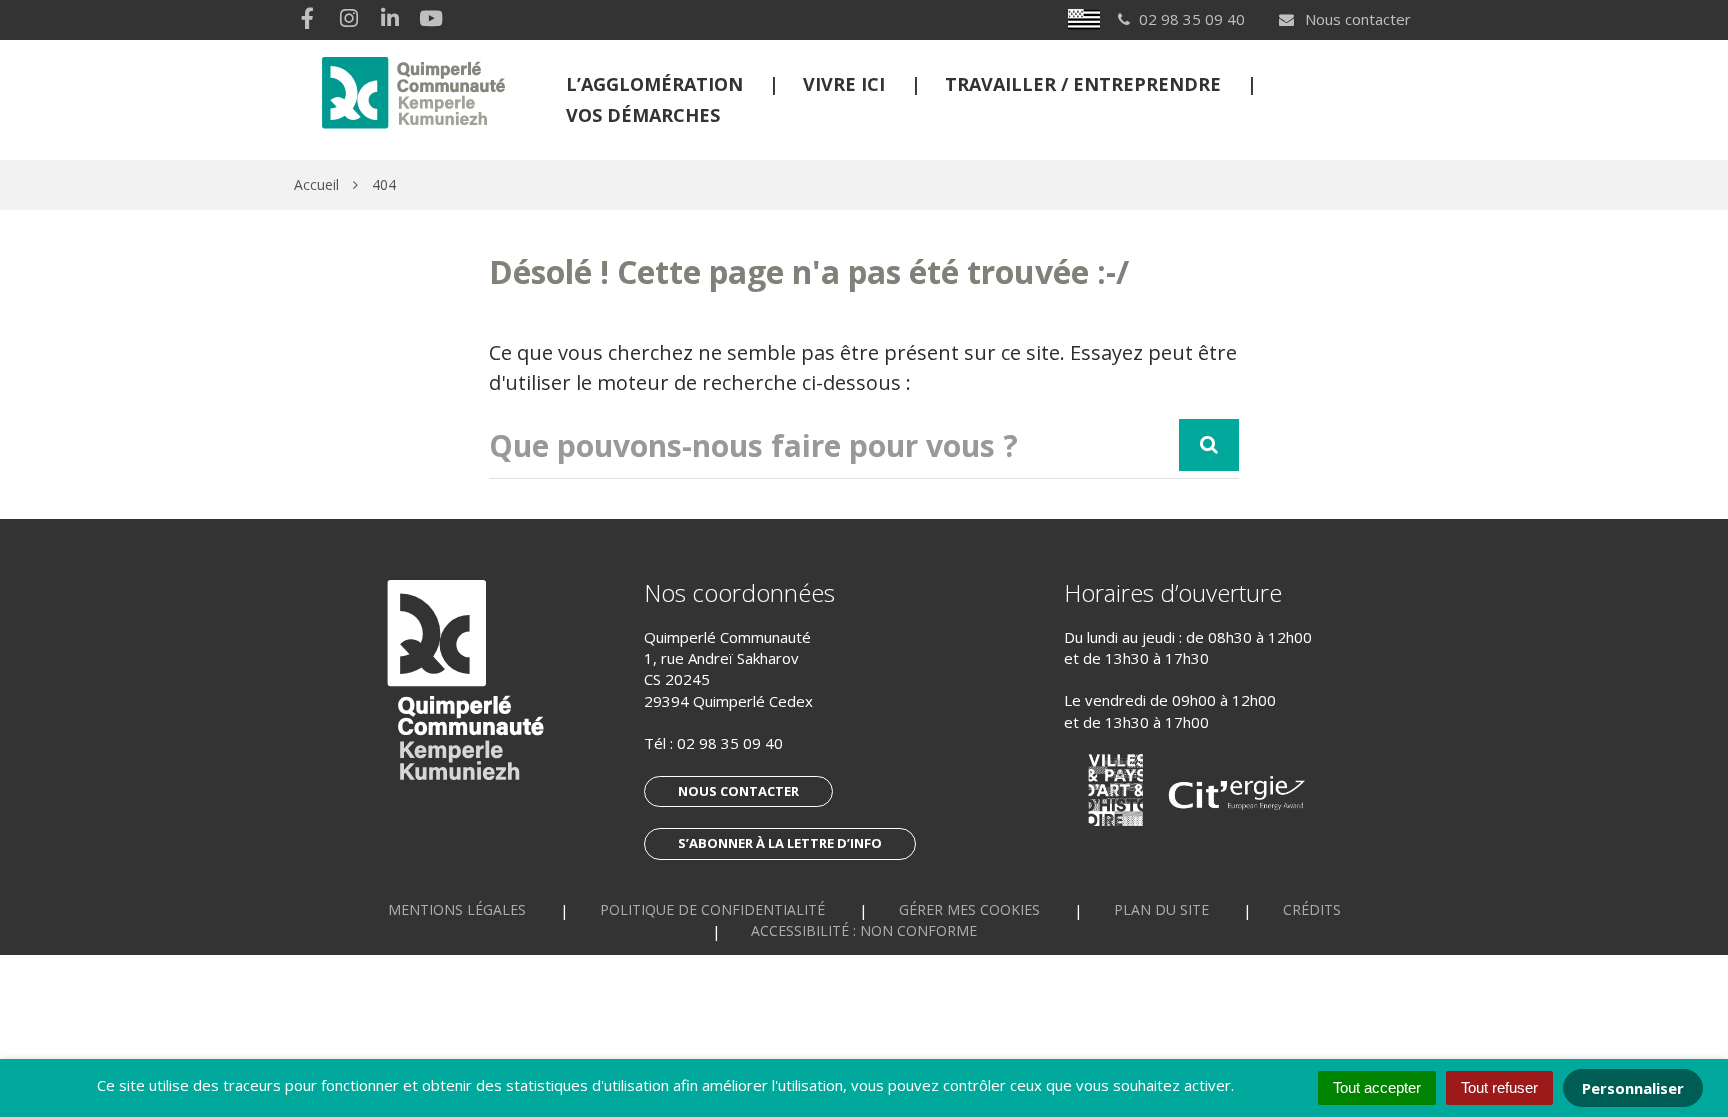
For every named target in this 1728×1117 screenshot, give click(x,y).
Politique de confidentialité (712, 909)
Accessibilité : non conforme (864, 930)
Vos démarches (643, 115)
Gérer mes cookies (969, 909)
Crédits (1312, 909)
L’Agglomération (654, 84)
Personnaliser (1633, 1088)
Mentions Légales (457, 909)
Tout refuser (1499, 1087)
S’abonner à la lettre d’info (780, 843)
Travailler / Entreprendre (1083, 84)
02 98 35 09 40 (730, 743)
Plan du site (1161, 909)
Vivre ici (844, 84)
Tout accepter (1377, 1087)
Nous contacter (1356, 19)
